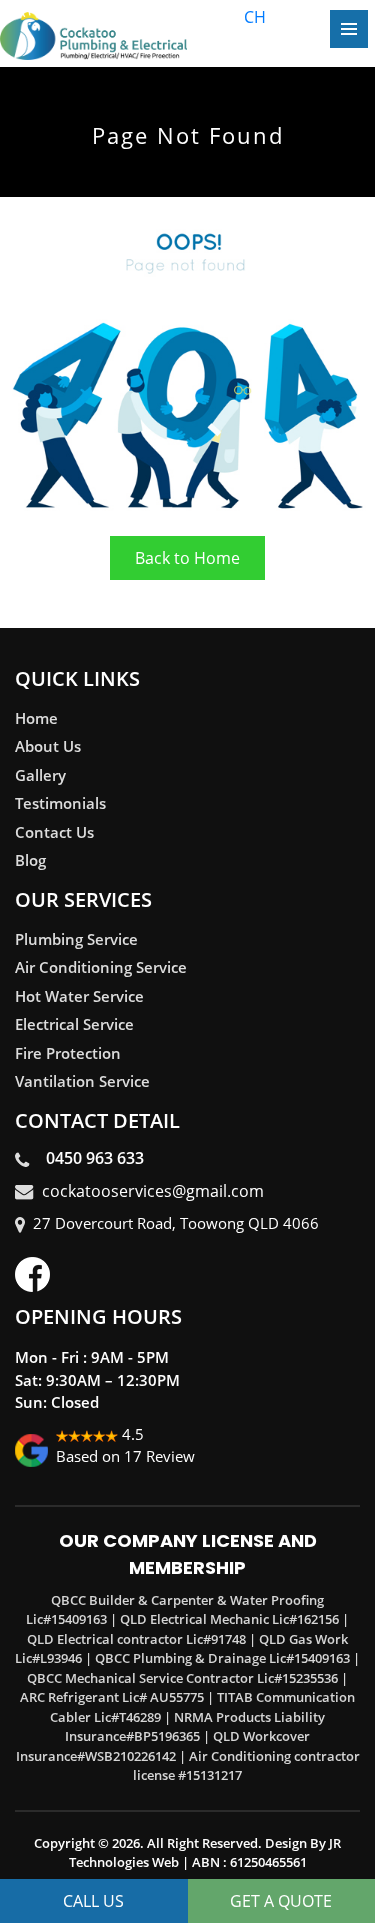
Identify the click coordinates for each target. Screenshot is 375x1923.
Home (36, 718)
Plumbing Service (76, 939)
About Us (48, 746)
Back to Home (187, 558)
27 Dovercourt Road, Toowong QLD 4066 (176, 1223)
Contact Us (54, 832)
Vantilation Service (82, 1081)
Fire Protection (68, 1053)
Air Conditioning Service (101, 967)
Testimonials (60, 803)
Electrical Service (74, 1024)
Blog (30, 860)
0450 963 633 (91, 1158)
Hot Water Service (79, 996)
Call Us (93, 1901)
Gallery (40, 775)
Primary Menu (349, 29)
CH (255, 17)
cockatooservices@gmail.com (153, 1191)
